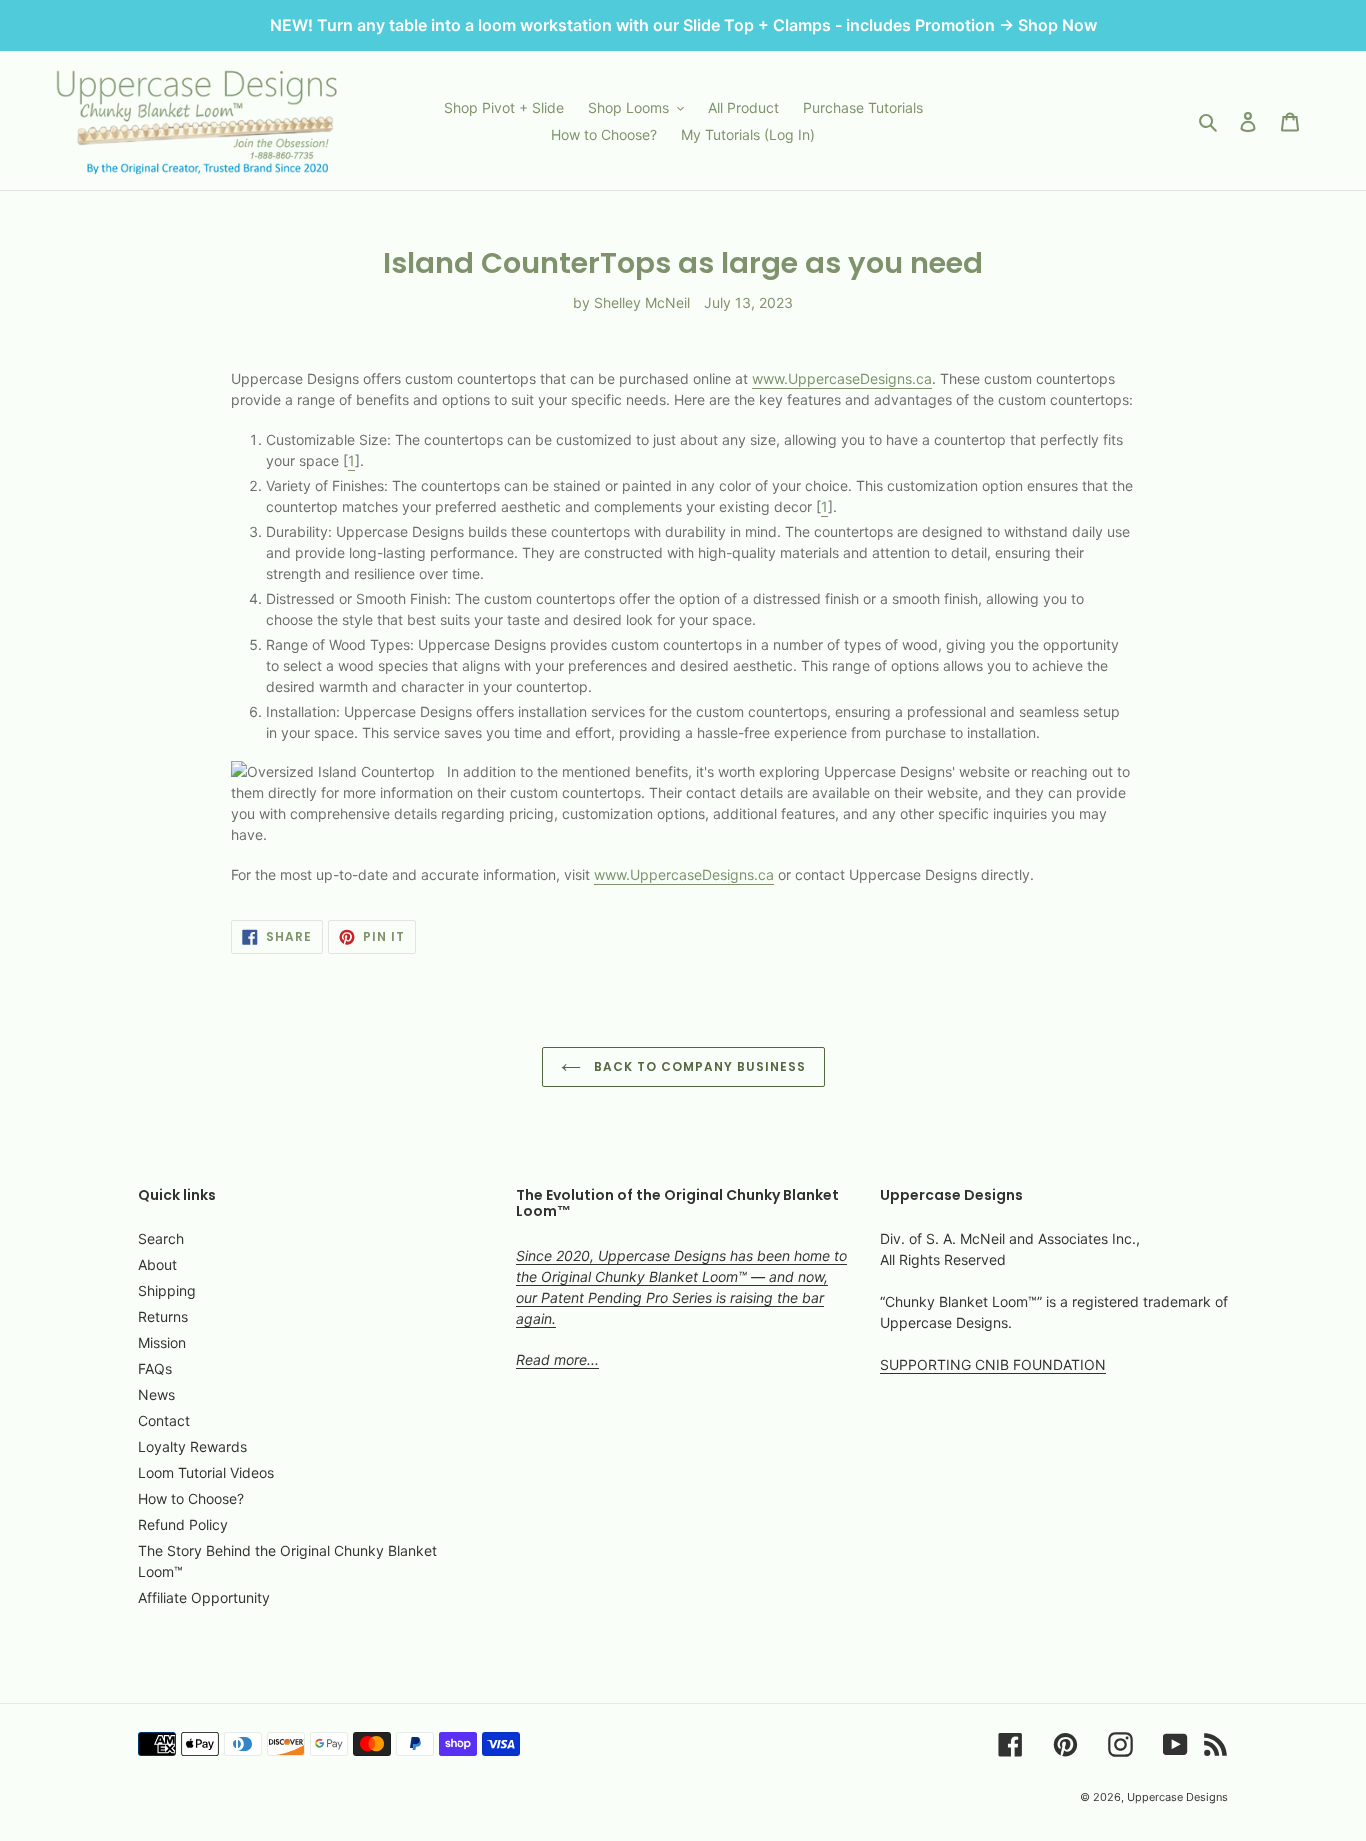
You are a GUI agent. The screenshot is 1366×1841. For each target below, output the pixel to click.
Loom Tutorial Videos (206, 1472)
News (156, 1394)
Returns (163, 1316)
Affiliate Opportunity (204, 1597)
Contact (164, 1420)
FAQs (155, 1368)
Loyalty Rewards (192, 1446)
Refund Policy (183, 1524)
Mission (162, 1342)
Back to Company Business (698, 1066)
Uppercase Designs (1177, 1797)
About (157, 1264)
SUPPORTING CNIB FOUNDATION (993, 1364)
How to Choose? (191, 1498)
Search (161, 1238)
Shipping (167, 1290)
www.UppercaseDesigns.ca (842, 378)
